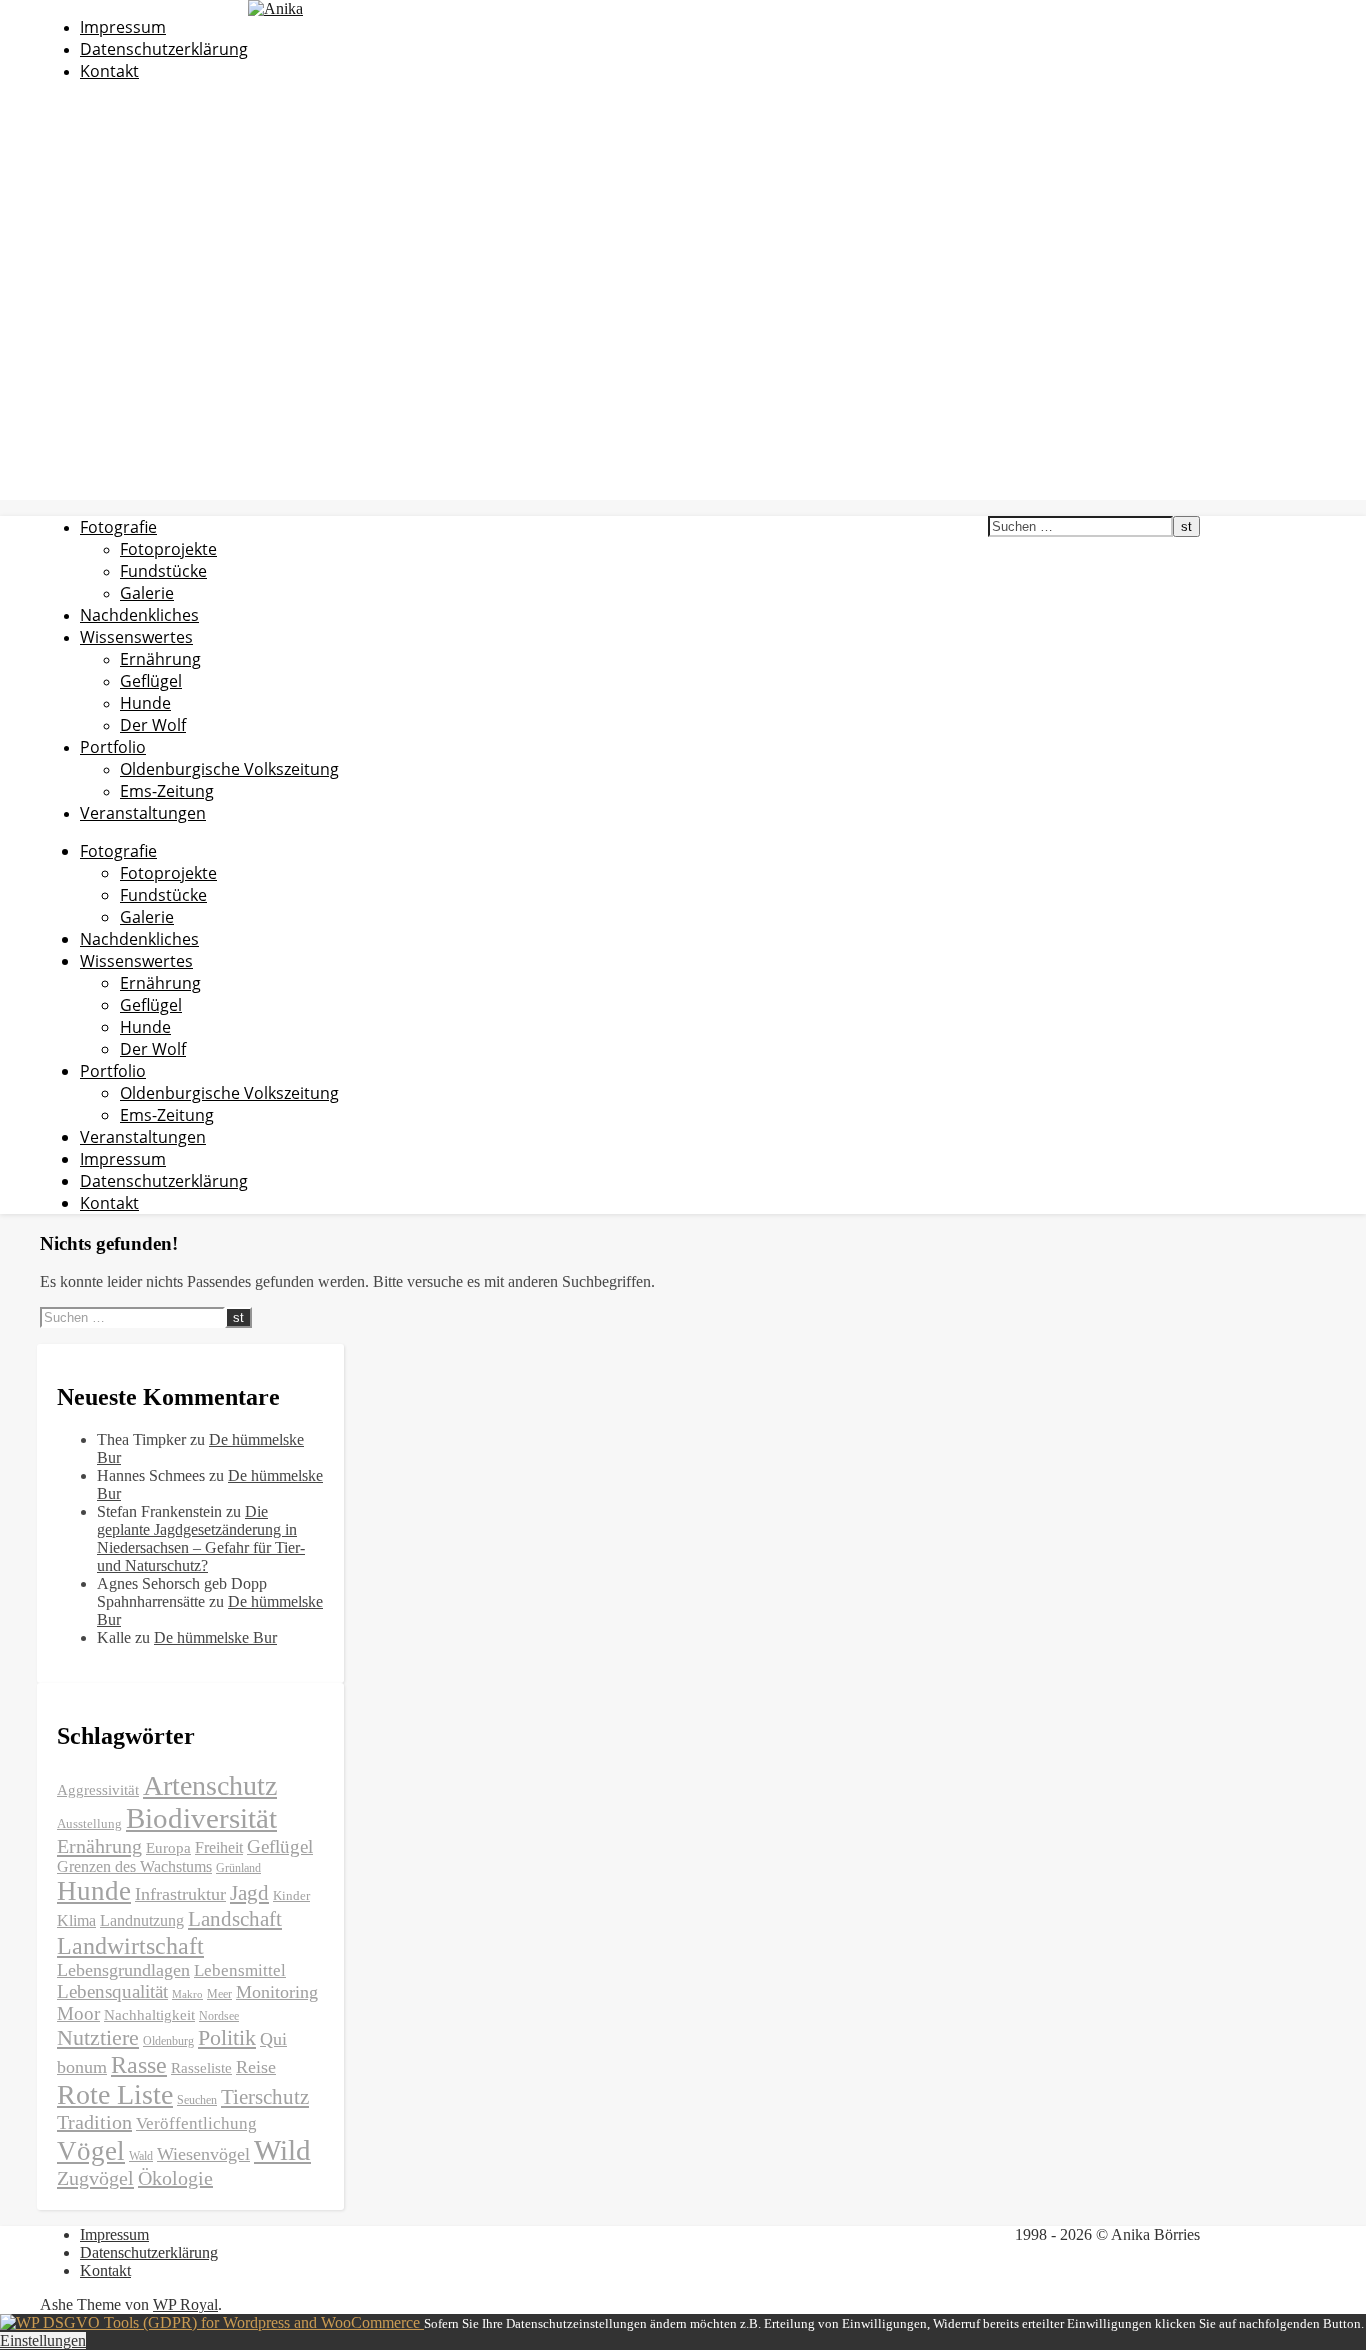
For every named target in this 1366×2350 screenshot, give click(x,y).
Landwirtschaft (130, 1945)
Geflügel (151, 681)
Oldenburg (168, 2041)
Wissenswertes (136, 637)
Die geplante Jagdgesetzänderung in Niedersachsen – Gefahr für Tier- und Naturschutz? (201, 1538)
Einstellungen (43, 2340)
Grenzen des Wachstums (134, 1866)
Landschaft (235, 1919)
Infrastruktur (180, 1894)
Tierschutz (265, 2097)
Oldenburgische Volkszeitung (229, 769)
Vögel (91, 2151)
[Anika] (275, 8)
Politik (227, 2038)
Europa (168, 1848)
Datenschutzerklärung (164, 49)
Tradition (94, 2122)
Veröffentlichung (196, 2123)
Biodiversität (201, 1818)
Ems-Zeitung (167, 791)
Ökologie (175, 2178)
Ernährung (160, 659)
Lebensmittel (240, 1970)
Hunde (145, 703)
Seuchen (197, 2100)
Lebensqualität (112, 1991)
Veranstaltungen (143, 813)
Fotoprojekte (168, 549)
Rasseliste (201, 2068)
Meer (219, 1994)
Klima (76, 1920)
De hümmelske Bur (215, 1637)
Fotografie (118, 527)
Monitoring (277, 1992)
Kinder (291, 1895)
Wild (282, 2150)
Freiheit (219, 1847)
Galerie (147, 593)
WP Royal (185, 2304)
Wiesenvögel (203, 2154)
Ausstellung (89, 1823)
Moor (78, 2013)
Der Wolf (153, 725)
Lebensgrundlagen (123, 1970)
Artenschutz (210, 1785)
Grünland (238, 1868)
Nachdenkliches (139, 615)
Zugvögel (95, 2178)
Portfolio (113, 747)
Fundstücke (163, 571)
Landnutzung (142, 1920)
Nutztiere (98, 2037)
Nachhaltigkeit (149, 2015)
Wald (141, 2156)
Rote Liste (115, 2094)
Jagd (249, 1893)
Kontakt (109, 71)
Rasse (139, 2064)
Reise (256, 2067)
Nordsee (219, 2016)
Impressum (123, 27)
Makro (187, 1994)
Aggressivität (98, 1790)
